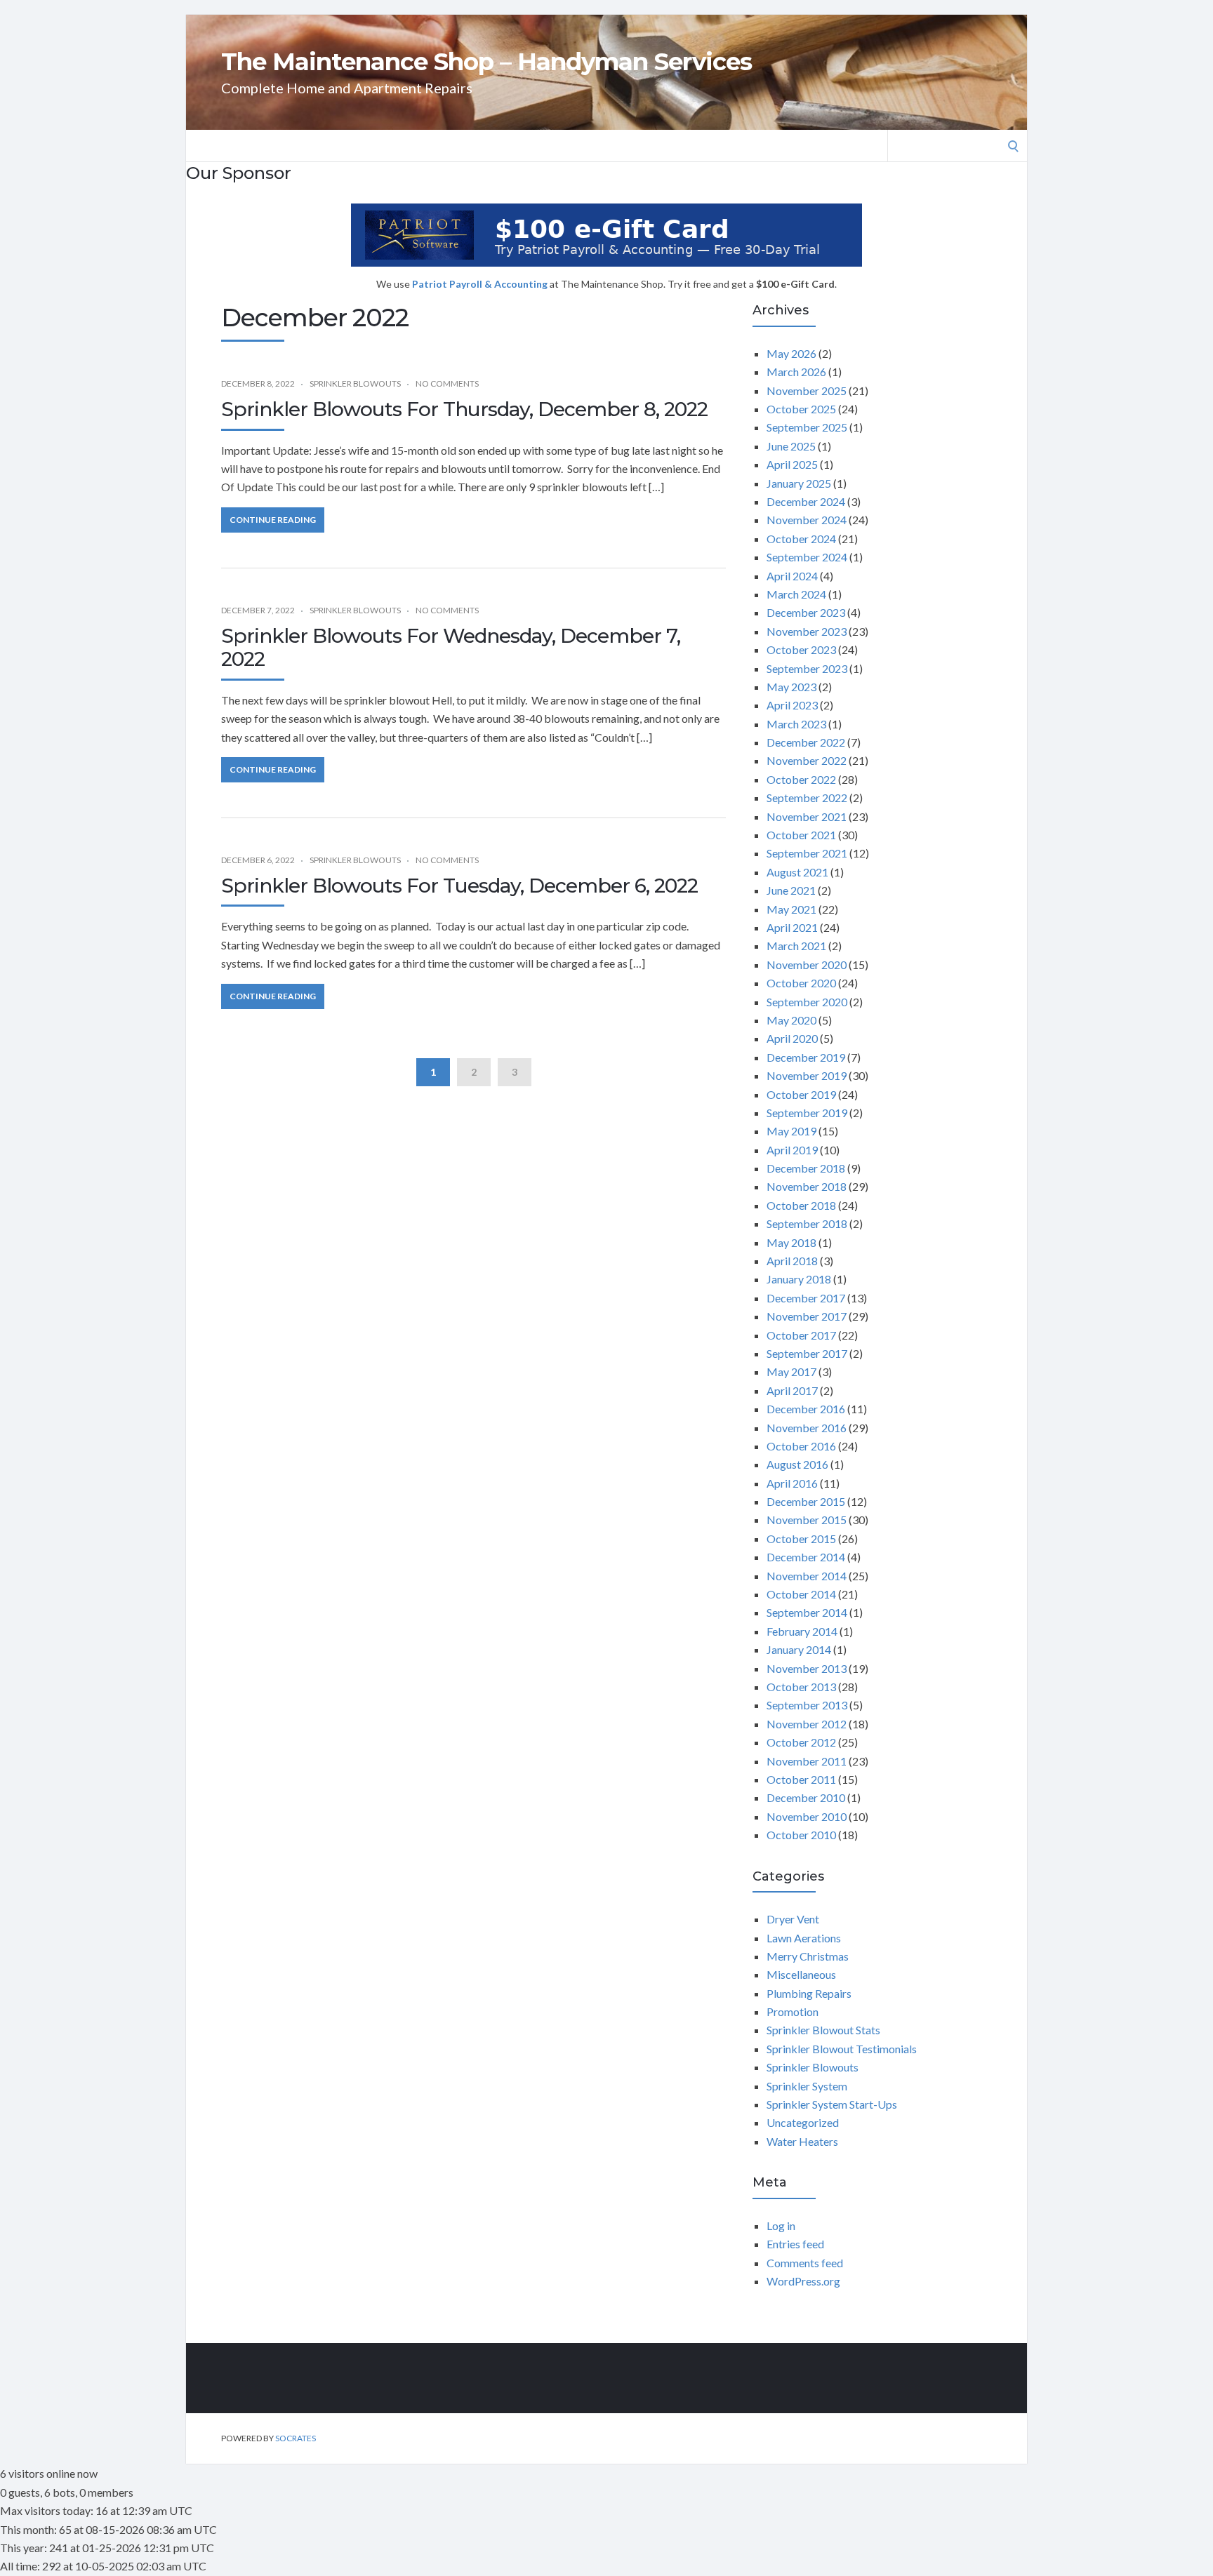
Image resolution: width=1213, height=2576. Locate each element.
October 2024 (801, 539)
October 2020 (801, 983)
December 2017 (806, 1298)
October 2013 (801, 1687)
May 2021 (791, 909)
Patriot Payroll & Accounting (481, 284)
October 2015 (801, 1539)
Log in (781, 2225)
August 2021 (797, 872)
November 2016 (807, 1428)
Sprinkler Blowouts (355, 383)
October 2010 (801, 1835)
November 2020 (807, 965)
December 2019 (806, 1057)
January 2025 (799, 483)
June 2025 (791, 446)
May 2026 (791, 353)
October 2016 (801, 1446)
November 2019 (807, 1075)
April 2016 (792, 1483)
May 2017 (791, 1372)
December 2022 (806, 742)
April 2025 (792, 464)
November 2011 (807, 1761)
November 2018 (807, 1186)
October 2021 (801, 835)
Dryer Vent (793, 1919)
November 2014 (807, 1576)
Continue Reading (273, 520)
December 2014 (806, 1557)
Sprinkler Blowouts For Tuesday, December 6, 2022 (459, 886)
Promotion (793, 2011)
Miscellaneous (801, 1974)
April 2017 (792, 1390)
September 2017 (807, 1353)
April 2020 (792, 1038)
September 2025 (807, 427)
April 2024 (792, 576)
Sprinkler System (807, 2086)
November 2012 (807, 1724)
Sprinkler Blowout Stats (823, 2030)
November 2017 (807, 1316)
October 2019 (801, 1094)
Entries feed (795, 2244)
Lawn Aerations (804, 1938)
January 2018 (799, 1279)
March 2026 (796, 372)
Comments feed (805, 2263)
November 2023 (807, 631)
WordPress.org (803, 2281)
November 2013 (807, 1668)
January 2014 (799, 1649)
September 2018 (807, 1223)
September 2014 (807, 1612)
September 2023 (807, 668)
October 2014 (801, 1594)
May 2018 (791, 1242)
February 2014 (802, 1631)
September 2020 (807, 1002)
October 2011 (801, 1779)
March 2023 (796, 724)
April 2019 (792, 1150)
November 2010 (807, 1816)
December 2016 (806, 1409)
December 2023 (806, 612)
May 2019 (791, 1131)
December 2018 (806, 1168)
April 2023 (792, 705)
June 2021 (791, 890)
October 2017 (801, 1335)
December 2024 (806, 501)
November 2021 (807, 816)
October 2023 (801, 649)
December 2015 (806, 1501)
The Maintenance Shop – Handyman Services (486, 62)
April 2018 (792, 1261)
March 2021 (796, 946)
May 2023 (791, 687)
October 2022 (801, 779)
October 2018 (801, 1205)
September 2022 (807, 798)
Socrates (296, 2438)
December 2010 (806, 1797)
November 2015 (807, 1520)
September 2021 (807, 853)
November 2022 (807, 760)
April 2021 (792, 927)
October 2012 (801, 1742)
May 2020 (791, 1020)
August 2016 (797, 1464)
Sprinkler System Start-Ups (832, 2104)
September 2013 (807, 1705)
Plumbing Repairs (809, 1993)
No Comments (447, 383)
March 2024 (796, 594)
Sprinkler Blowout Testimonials (842, 2049)
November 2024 (807, 520)
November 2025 (807, 391)
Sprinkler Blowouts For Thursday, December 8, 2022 (464, 409)
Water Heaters (802, 2141)
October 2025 (801, 409)
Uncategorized (803, 2122)
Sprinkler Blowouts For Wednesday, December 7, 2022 (451, 648)
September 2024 (807, 557)
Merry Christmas (808, 1956)
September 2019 (807, 1113)
